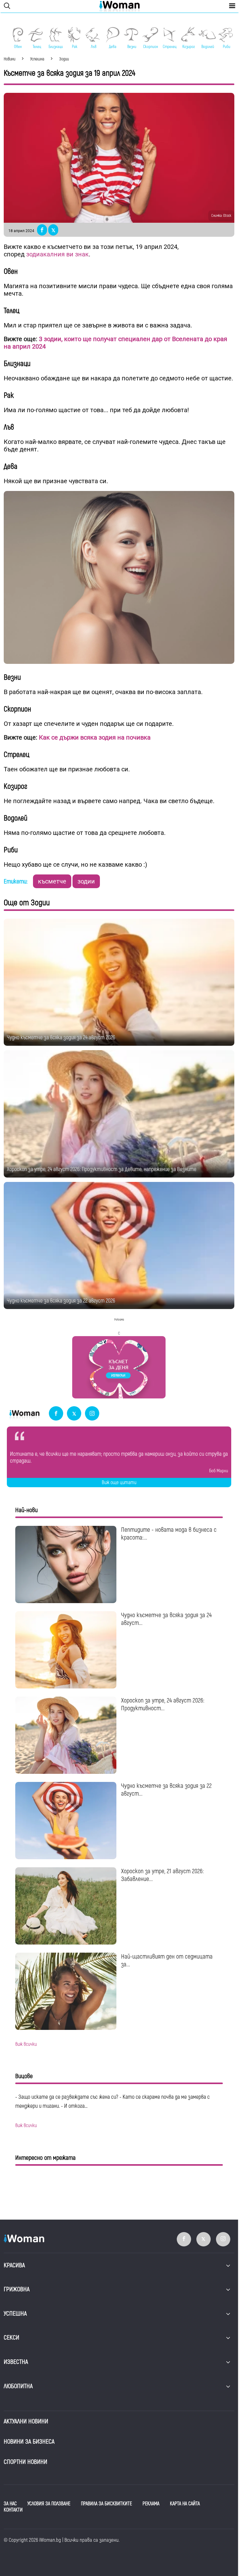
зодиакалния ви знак (57, 254)
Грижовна (17, 2289)
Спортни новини (26, 2462)
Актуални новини (26, 2421)
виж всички (26, 2044)
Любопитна (18, 2386)
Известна (16, 2362)
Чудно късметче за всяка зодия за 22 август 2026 (61, 1301)
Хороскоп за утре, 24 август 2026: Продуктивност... (163, 1704)
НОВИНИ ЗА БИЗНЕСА (29, 2442)
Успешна (15, 2314)
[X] (74, 1414)
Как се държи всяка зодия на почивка (95, 737)
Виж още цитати (119, 1483)
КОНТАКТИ (13, 2510)
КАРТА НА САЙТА (185, 2504)
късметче (52, 881)
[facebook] (56, 1414)
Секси (12, 2338)
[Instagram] (92, 1414)
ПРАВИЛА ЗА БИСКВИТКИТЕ (106, 2504)
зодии (86, 881)
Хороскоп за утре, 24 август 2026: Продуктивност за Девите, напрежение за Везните (102, 1169)
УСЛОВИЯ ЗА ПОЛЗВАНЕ (49, 2504)
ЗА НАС (10, 2504)
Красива (14, 2265)
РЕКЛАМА (151, 2504)
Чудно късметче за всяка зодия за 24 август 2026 (61, 1038)
